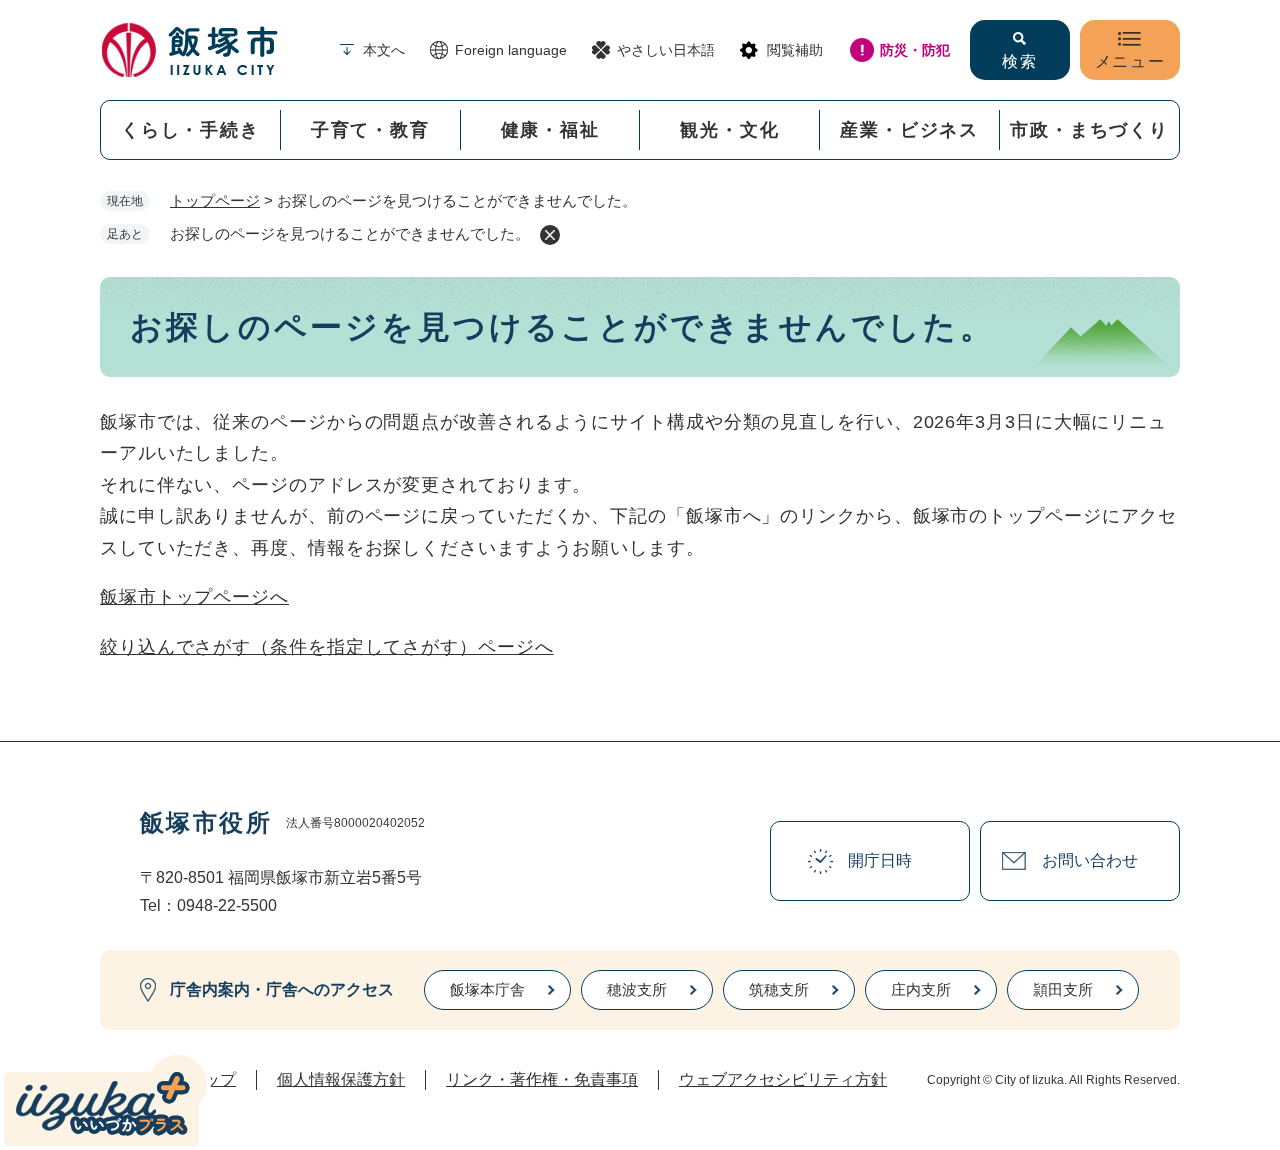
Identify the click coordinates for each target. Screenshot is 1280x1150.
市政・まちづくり (1089, 130)
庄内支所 (921, 989)
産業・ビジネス (909, 130)
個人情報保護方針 (341, 1079)
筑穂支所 (779, 989)
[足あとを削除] (550, 235)
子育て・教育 (370, 130)
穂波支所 (637, 989)
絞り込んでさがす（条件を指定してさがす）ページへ (327, 647)
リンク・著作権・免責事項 (542, 1079)
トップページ (215, 200)
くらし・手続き (190, 130)
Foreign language (511, 50)
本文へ (384, 50)
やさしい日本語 (666, 50)
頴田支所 (1063, 989)
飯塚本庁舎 (487, 989)
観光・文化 (729, 130)
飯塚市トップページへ (194, 597)
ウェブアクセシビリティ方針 (783, 1079)
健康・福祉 (550, 130)
